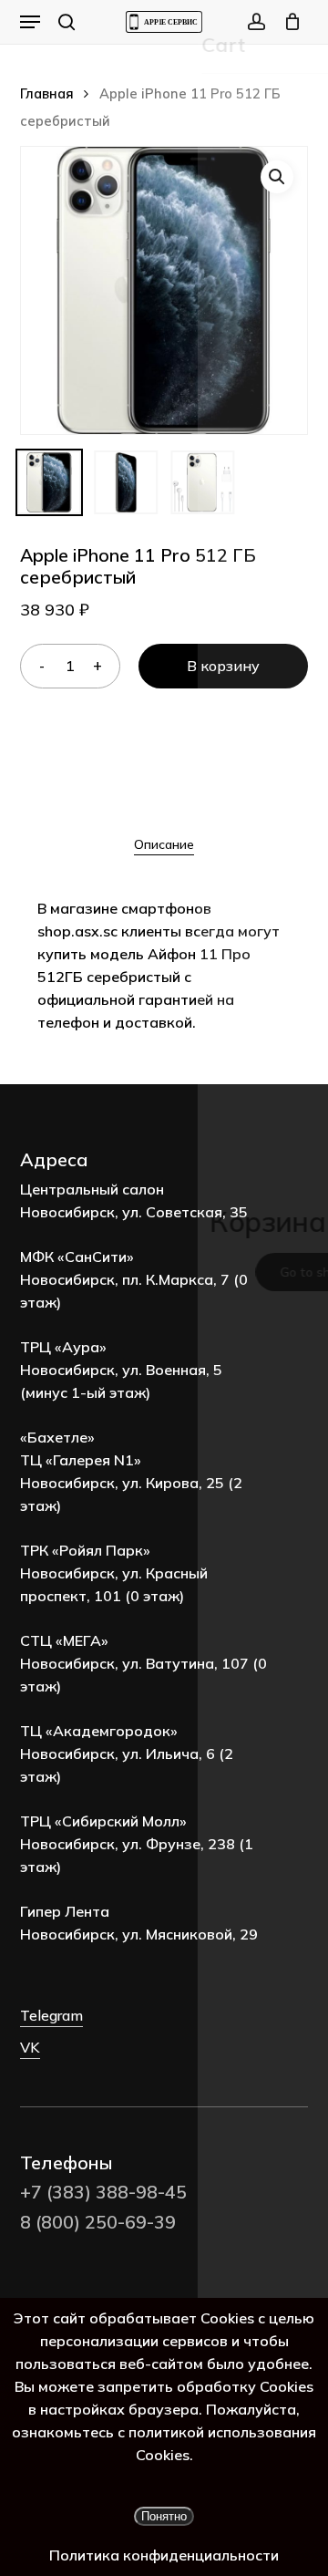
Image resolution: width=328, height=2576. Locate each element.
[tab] (164, 844)
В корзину (223, 666)
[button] (30, 22)
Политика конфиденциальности (164, 2555)
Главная (47, 93)
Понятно (164, 2516)
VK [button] (30, 2047)
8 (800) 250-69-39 (98, 2222)
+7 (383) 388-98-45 (103, 2192)
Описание (164, 844)
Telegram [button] (51, 2015)
